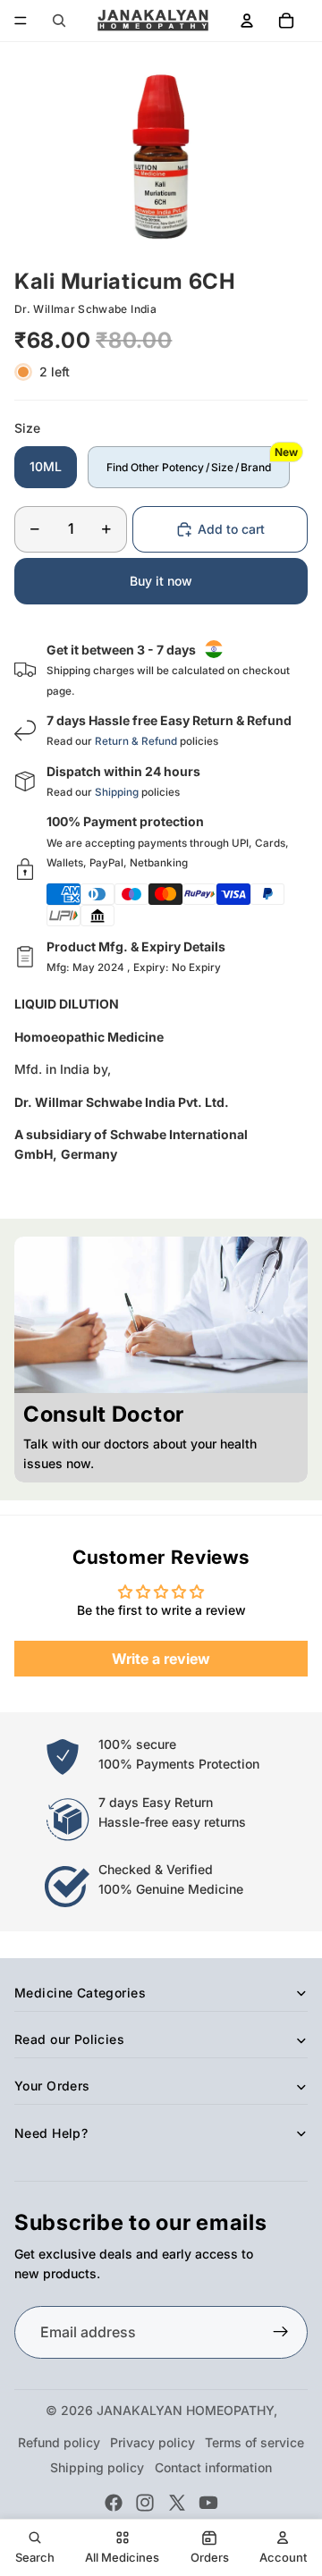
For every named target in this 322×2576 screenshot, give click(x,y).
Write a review (161, 1659)
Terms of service (254, 2442)
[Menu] (21, 21)
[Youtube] (208, 2503)
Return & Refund (136, 741)
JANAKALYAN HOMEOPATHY (185, 2410)
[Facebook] (114, 2503)
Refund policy (59, 2442)
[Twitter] (177, 2503)
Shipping (117, 792)
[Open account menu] (247, 21)
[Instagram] (145, 2503)
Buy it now (161, 581)
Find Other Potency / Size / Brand (189, 467)
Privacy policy (153, 2442)
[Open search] (59, 21)
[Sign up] (281, 2333)
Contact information (213, 2467)
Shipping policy (97, 2467)
